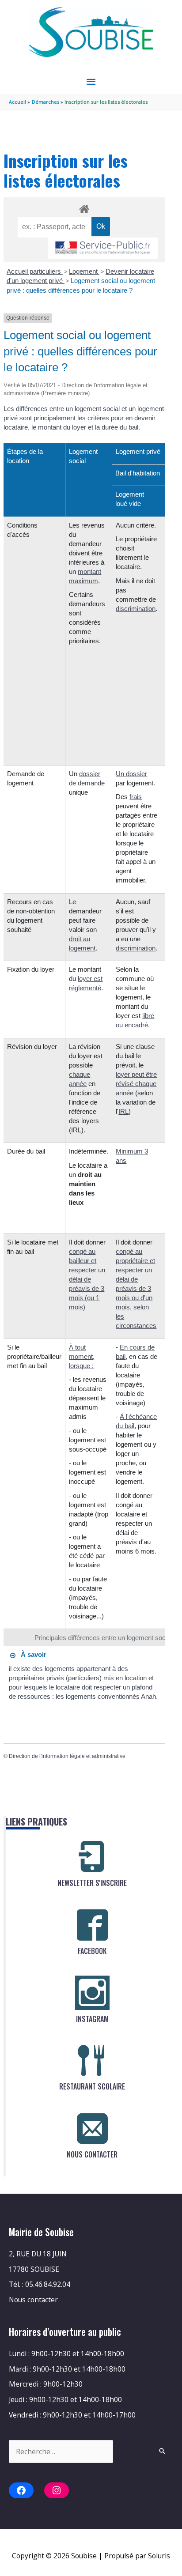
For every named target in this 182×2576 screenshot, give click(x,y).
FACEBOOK (92, 1951)
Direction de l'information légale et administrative (67, 1756)
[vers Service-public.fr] (103, 248)
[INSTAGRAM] (92, 1993)
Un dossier (131, 774)
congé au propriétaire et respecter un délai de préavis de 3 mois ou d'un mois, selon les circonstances (136, 1288)
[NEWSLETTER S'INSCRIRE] (92, 1857)
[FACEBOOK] (92, 1925)
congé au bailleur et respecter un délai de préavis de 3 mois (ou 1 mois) (87, 1279)
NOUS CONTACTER (92, 2154)
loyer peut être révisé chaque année (136, 1084)
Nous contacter (33, 2300)
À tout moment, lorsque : (82, 1356)
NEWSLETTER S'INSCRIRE (92, 1883)
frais (136, 797)
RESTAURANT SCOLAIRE (92, 2086)
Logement (84, 271)
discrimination (136, 609)
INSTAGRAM (92, 2019)
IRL (123, 1111)
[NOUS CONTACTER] (92, 2128)
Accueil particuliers (35, 271)
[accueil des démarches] (84, 207)
